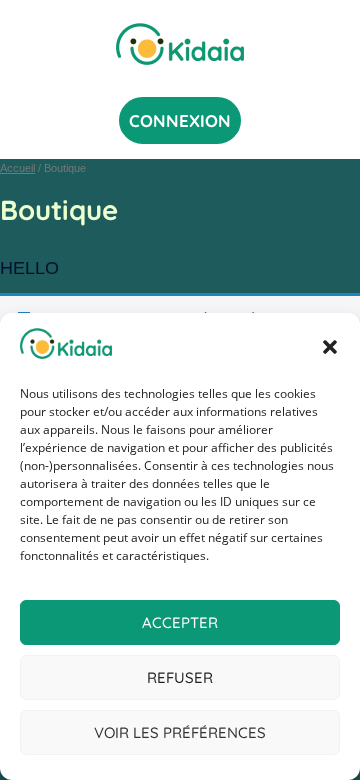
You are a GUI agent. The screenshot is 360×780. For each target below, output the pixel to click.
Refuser (180, 677)
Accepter (180, 622)
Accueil (17, 168)
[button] (330, 347)
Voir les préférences (180, 732)
